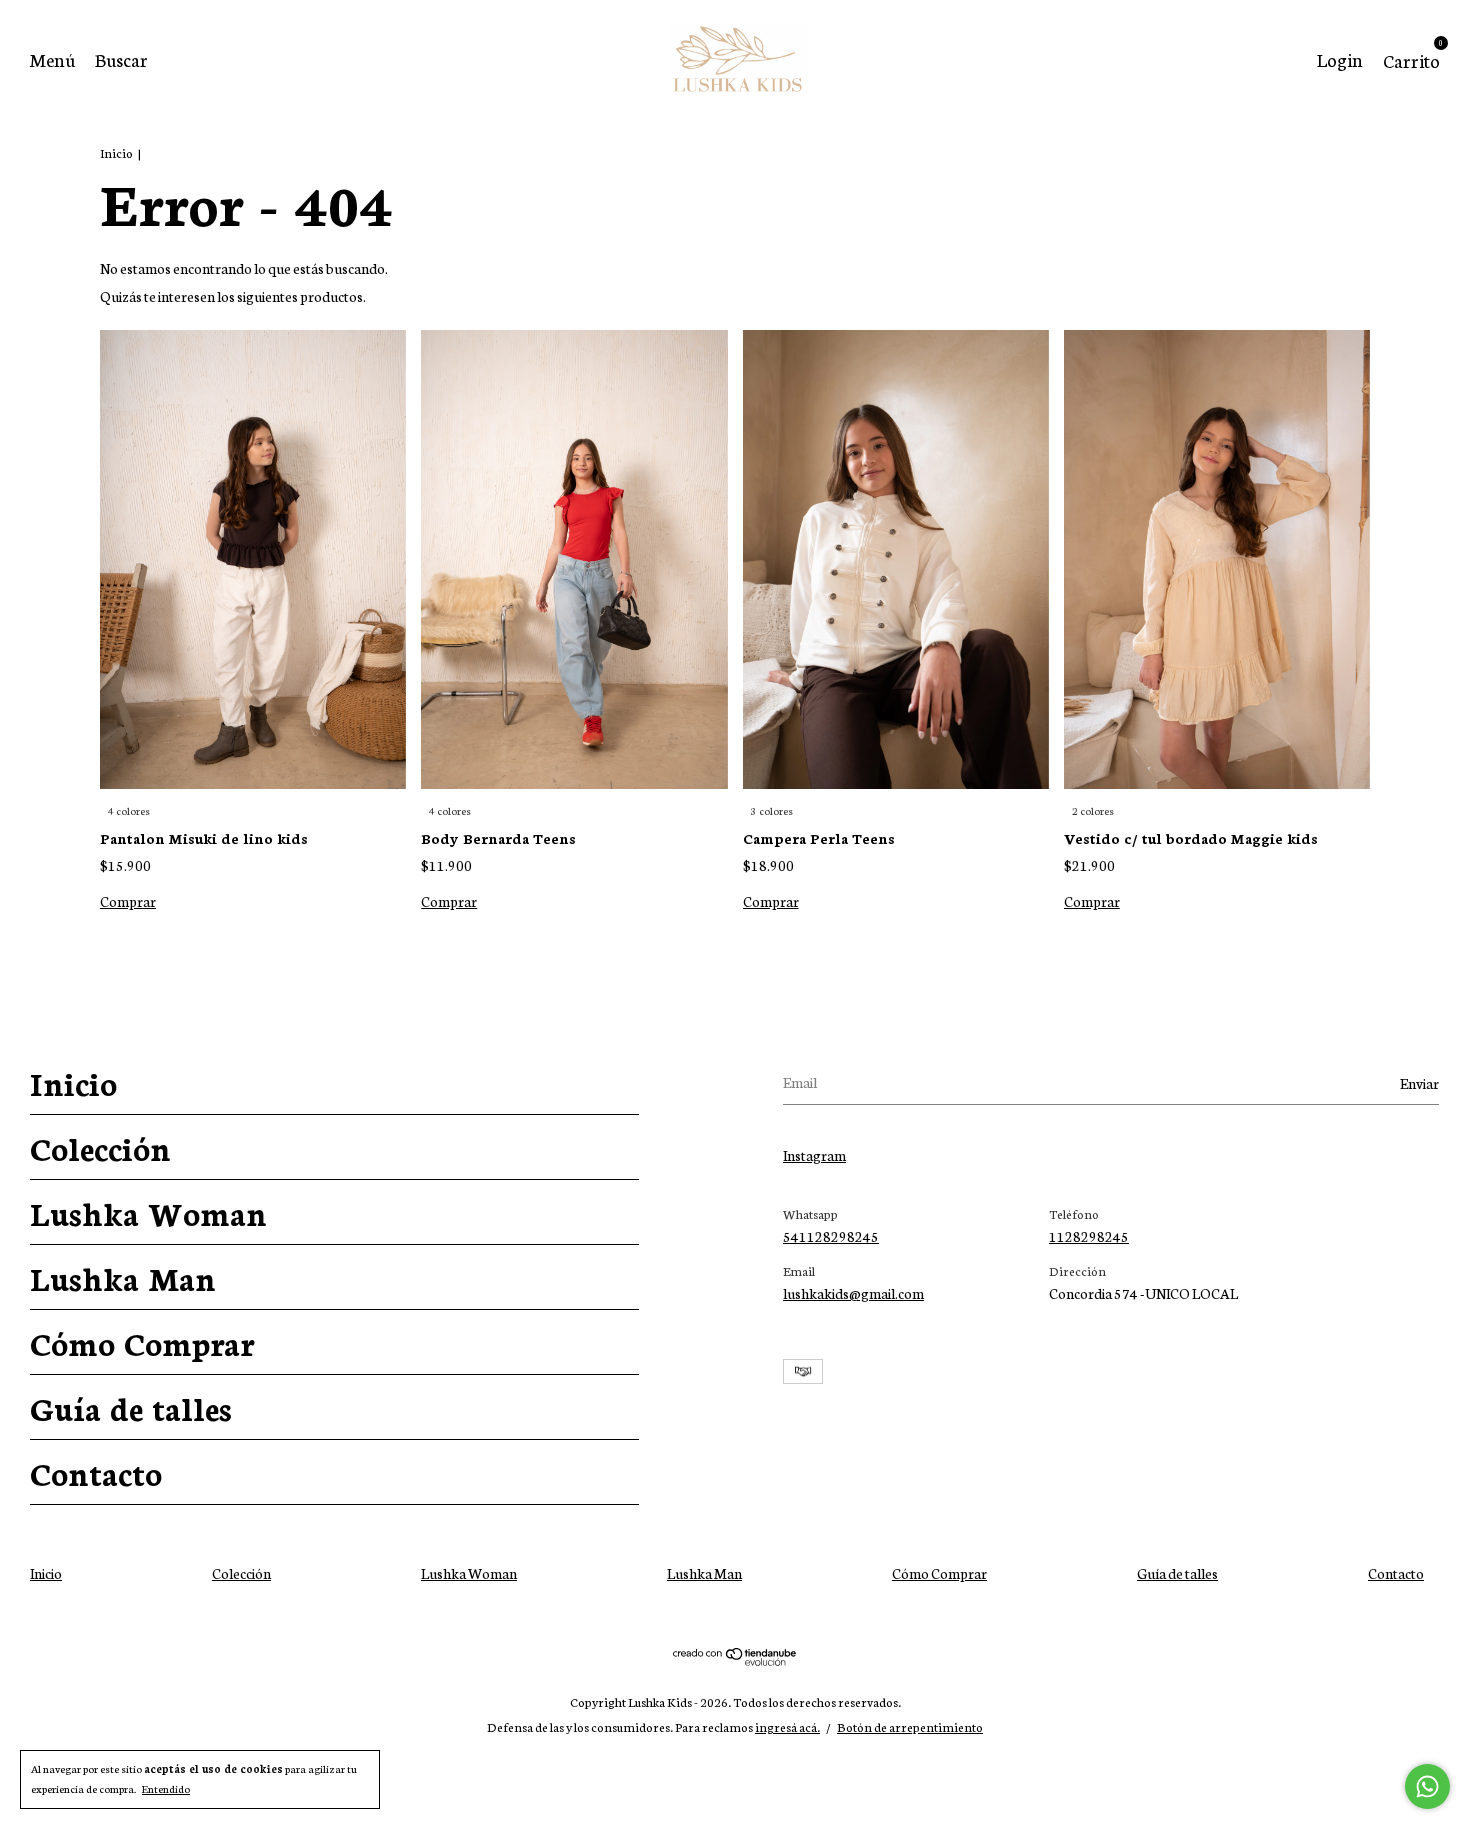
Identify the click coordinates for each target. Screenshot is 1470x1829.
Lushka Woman (148, 1212)
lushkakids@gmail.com (853, 1293)
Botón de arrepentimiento (910, 1726)
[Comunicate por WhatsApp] (1427, 1786)
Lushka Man (123, 1277)
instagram (814, 1155)
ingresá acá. (787, 1726)
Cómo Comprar (142, 1342)
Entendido (166, 1788)
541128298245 (831, 1236)
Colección (100, 1147)
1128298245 (1089, 1236)
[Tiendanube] (735, 1660)
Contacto (96, 1472)
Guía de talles (131, 1407)
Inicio (116, 152)
